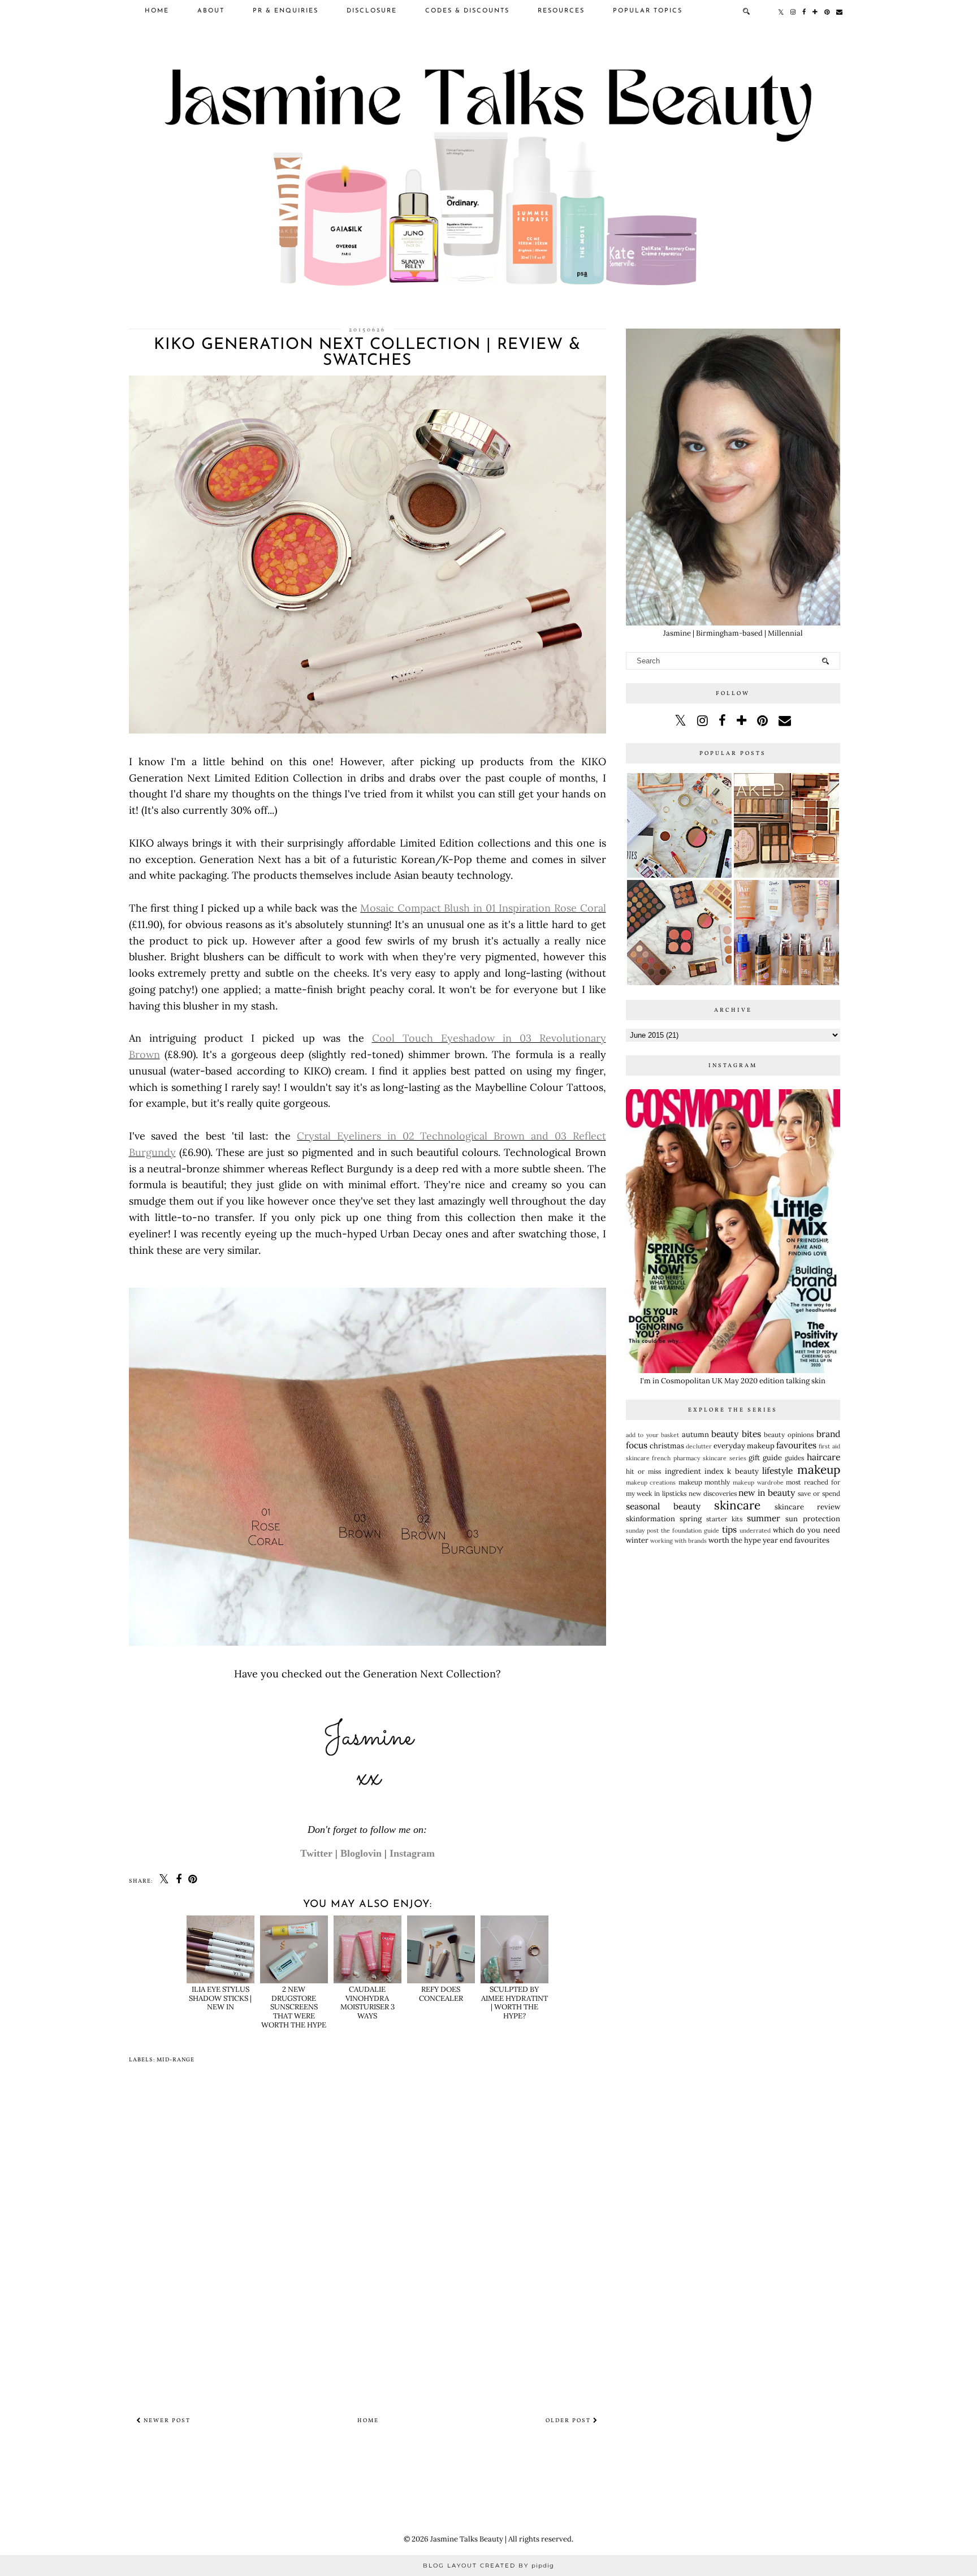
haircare (823, 1457)
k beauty (743, 1471)
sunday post (642, 1531)
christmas (667, 1446)
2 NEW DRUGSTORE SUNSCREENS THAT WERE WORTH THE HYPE (294, 2007)
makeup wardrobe (758, 1483)
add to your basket (653, 1435)
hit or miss (644, 1471)
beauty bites (736, 1434)
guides (794, 1458)
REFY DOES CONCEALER (441, 1994)
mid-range (176, 2060)
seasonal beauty (663, 1506)
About (211, 11)
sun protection (812, 1519)
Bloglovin (361, 1853)
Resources (561, 11)
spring (691, 1519)
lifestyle (777, 1470)
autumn (695, 1434)
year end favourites (796, 1540)
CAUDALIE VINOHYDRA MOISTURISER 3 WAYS (368, 2003)
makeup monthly (704, 1482)
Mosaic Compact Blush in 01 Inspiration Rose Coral (483, 908)
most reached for (813, 1482)
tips (729, 1529)
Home (157, 11)
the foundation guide (690, 1531)
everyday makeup (744, 1446)
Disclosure (372, 11)
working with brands (678, 1541)
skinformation (650, 1519)
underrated (755, 1531)
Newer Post (166, 2420)
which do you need (807, 1530)
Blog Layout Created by (488, 2566)
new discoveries (713, 1493)
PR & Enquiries (286, 11)
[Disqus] (368, 2238)
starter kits (724, 1519)
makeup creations (651, 1483)
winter (637, 1540)
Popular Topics (648, 11)
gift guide (765, 1458)
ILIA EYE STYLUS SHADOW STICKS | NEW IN (220, 1998)
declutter (699, 1446)
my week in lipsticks (656, 1493)
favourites (796, 1445)
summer (764, 1518)
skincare (737, 1505)
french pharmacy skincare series (699, 1458)
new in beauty (767, 1492)
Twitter (316, 1853)
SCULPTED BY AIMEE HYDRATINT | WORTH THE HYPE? (515, 2003)
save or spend (819, 1493)
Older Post (569, 2420)
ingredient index (694, 1471)
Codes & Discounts (467, 11)
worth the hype (735, 1540)
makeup (819, 1470)
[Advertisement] (733, 1639)
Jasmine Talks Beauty (467, 2539)
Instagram (412, 1853)
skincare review (807, 1507)
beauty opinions (789, 1434)
